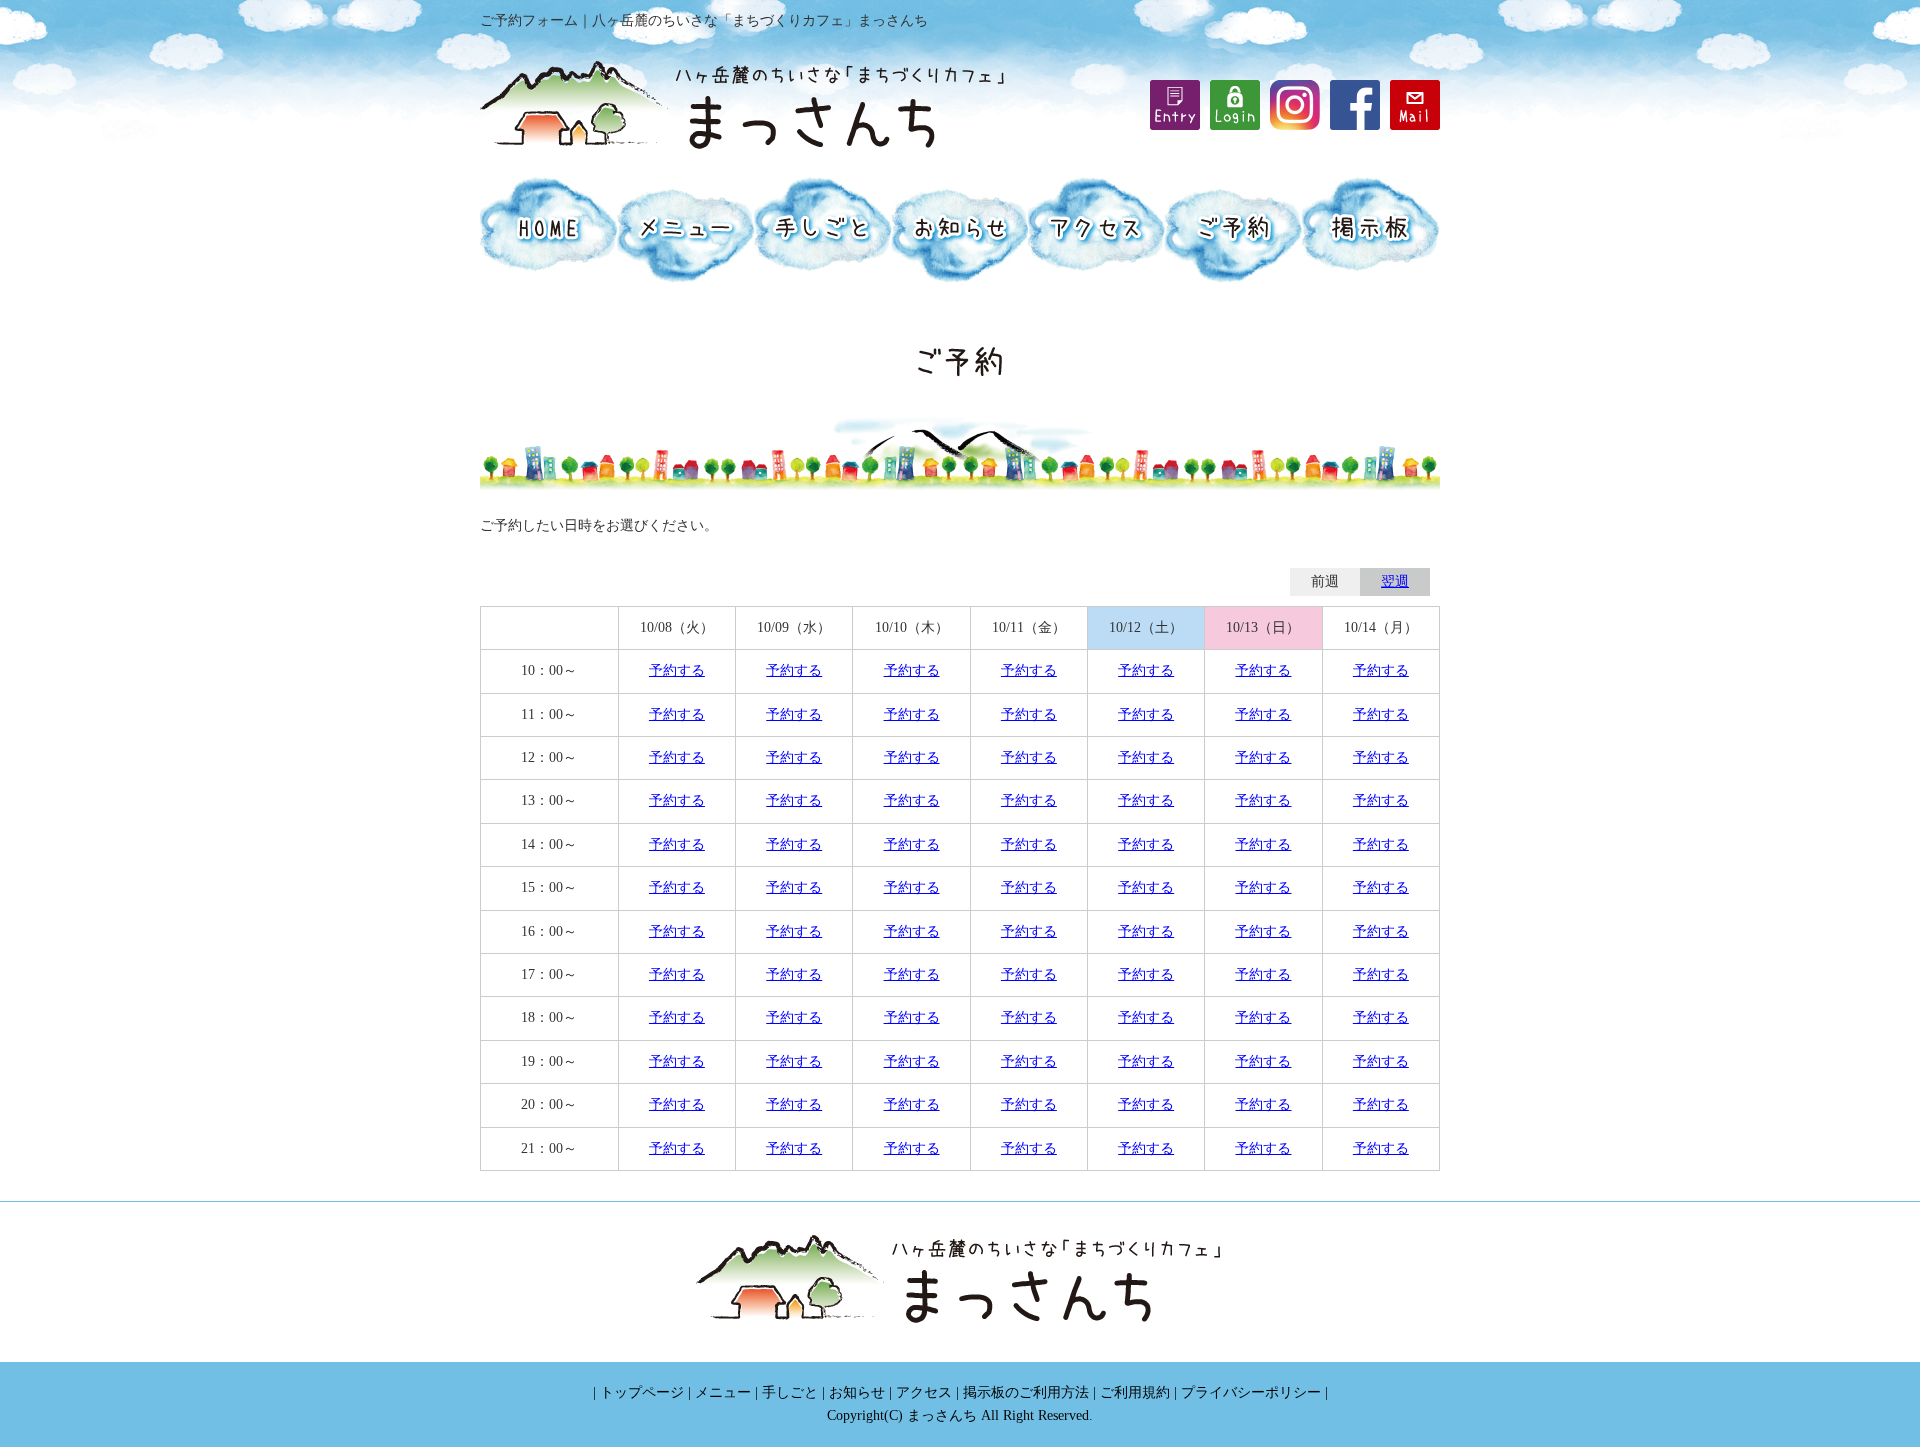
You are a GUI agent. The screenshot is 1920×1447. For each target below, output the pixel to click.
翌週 (1395, 581)
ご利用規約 (1135, 1392)
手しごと (790, 1392)
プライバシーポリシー (1251, 1392)
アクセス (924, 1392)
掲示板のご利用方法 (1026, 1392)
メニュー (723, 1392)
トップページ (642, 1392)
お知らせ (857, 1392)
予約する (677, 670)
